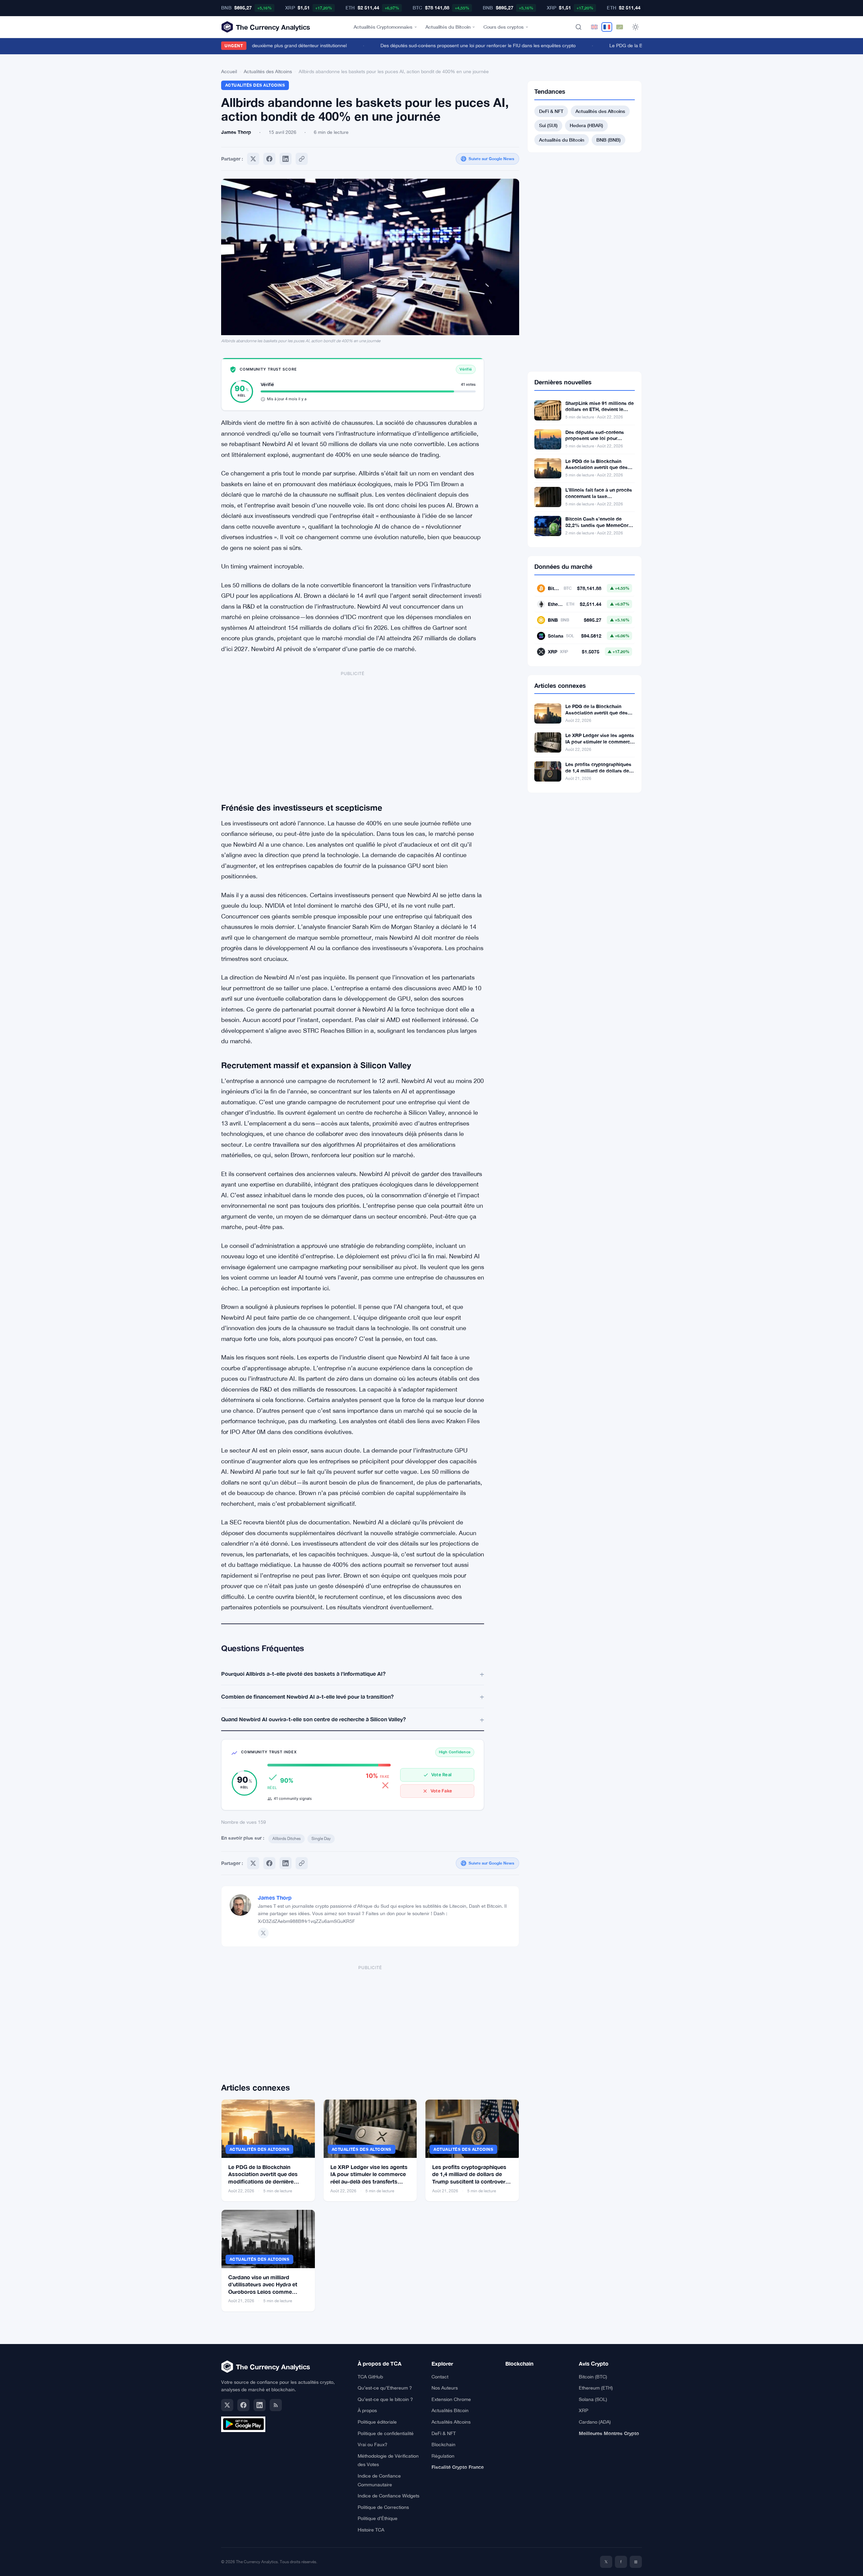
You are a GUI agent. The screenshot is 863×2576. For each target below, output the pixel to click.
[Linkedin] (286, 159)
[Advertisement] (353, 731)
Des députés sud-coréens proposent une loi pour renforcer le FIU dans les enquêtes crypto (445, 46)
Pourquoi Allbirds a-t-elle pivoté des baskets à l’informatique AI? (303, 1674)
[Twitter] (253, 159)
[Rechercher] (578, 27)
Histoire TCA (371, 2530)
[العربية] (620, 27)
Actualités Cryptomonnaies (383, 27)
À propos (367, 2410)
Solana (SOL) (593, 2399)
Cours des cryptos (503, 27)
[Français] (607, 27)
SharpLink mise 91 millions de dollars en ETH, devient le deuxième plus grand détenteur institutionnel (600, 413)
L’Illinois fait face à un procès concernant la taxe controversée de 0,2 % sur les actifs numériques (599, 499)
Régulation (443, 2456)
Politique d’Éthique (378, 2518)
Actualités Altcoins (451, 2422)
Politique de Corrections (383, 2507)
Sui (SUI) (548, 125)
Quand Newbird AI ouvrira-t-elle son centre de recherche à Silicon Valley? (314, 1719)
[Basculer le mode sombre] (635, 27)
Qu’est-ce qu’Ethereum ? (385, 2388)
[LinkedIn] (260, 2405)
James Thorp (275, 1897)
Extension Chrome (451, 2399)
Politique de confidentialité (386, 2433)
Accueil (229, 71)
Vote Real (441, 1775)
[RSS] (276, 2405)
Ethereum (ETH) (596, 2388)
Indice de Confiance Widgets (389, 2496)
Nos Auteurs (445, 2388)
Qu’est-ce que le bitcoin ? (385, 2399)
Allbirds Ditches (287, 1839)
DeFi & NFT (551, 111)
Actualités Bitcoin (450, 2410)
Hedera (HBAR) (586, 125)
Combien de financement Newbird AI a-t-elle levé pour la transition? (307, 1696)
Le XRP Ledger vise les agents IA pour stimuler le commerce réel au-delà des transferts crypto (600, 745)
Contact (440, 2377)
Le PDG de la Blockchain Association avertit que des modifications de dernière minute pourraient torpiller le (598, 471)
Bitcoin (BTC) (593, 2377)
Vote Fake (441, 1791)
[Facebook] (269, 159)
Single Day (321, 1839)
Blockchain (443, 2445)
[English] (594, 27)
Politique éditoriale (377, 2422)
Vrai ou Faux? (373, 2445)
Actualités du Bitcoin (448, 27)
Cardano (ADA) (595, 2422)
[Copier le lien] (302, 159)
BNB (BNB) (608, 140)
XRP (584, 2410)
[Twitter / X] (263, 1933)
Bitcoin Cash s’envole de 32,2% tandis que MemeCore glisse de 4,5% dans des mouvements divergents (598, 528)
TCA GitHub (370, 2377)
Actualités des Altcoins (268, 71)
